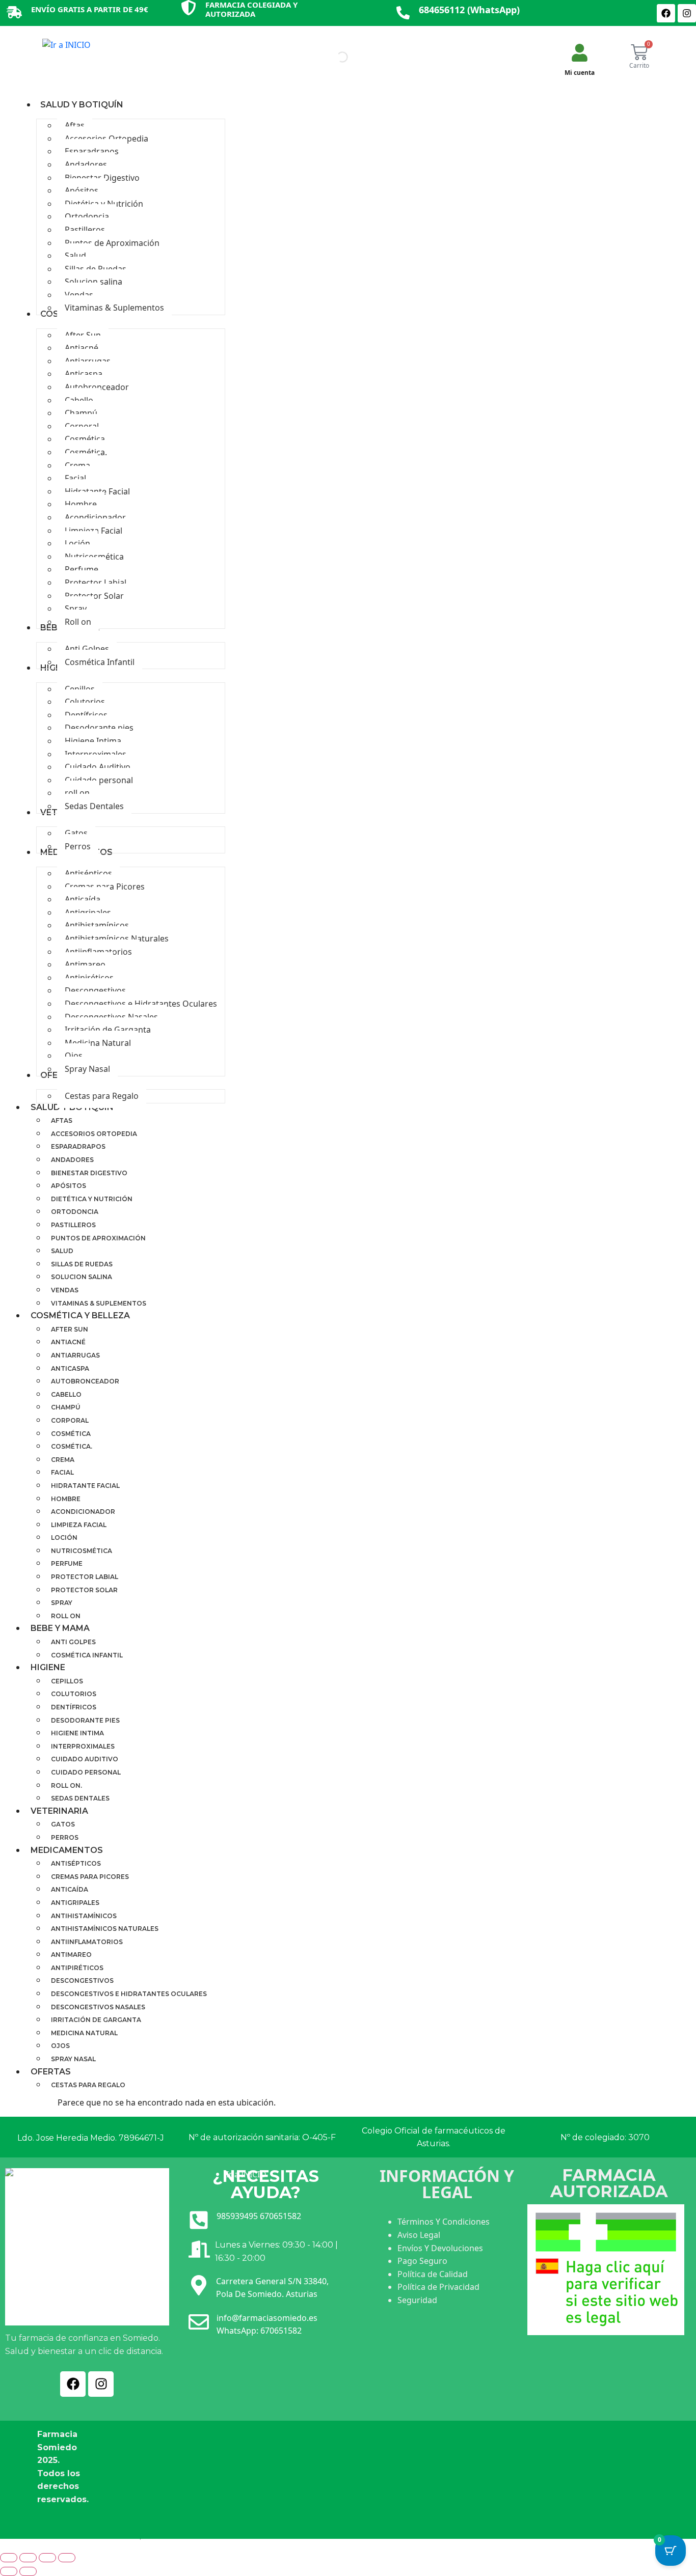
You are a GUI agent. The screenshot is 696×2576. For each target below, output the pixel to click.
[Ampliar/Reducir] (9, 2558)
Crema (63, 1460)
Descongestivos (82, 1981)
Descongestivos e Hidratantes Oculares (129, 1994)
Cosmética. (72, 1446)
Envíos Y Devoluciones (440, 2248)
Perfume (67, 1563)
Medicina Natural (84, 2033)
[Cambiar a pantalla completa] (28, 2558)
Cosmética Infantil (87, 1655)
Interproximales (83, 1746)
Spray (62, 1603)
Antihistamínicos (84, 1916)
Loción (64, 1538)
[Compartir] (47, 2558)
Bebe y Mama (60, 1628)
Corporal (70, 1420)
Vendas (65, 1290)
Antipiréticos (77, 1968)
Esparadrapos (78, 1146)
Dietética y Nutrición (92, 1199)
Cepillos (67, 1681)
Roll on (66, 1616)
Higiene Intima (77, 1733)
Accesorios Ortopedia (94, 1134)
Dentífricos (74, 1707)
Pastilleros (73, 1225)
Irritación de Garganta (96, 2020)
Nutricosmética (82, 1551)
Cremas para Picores (90, 1877)
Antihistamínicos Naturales (105, 1929)
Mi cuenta (580, 73)
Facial (62, 1472)
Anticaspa (70, 1368)
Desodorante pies (85, 1720)
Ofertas (51, 2072)
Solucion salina (82, 1277)
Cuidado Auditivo (85, 1759)
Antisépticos (76, 1863)
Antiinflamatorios (87, 1942)
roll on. (66, 1785)
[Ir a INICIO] (66, 47)
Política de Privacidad (438, 2287)
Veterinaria (59, 1811)
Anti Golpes (73, 1642)
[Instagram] (687, 13)
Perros (65, 1837)
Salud (62, 1251)
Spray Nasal (73, 2059)
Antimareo (71, 1955)
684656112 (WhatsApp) (469, 10)
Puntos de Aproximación (98, 1238)
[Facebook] (666, 13)
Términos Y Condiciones (444, 2222)
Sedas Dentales (80, 1798)
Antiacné (68, 1342)
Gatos (63, 1824)
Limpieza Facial (79, 1525)
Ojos (60, 2046)
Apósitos (69, 1186)
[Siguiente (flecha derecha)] (28, 2571)
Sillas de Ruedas (82, 1264)
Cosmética (71, 1434)
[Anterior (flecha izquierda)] (9, 2571)
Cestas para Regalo (88, 2085)
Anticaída (70, 1889)
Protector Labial (85, 1577)
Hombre (66, 1499)
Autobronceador (85, 1381)
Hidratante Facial (85, 1486)
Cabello (66, 1394)
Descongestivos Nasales (98, 2007)
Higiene (48, 1667)
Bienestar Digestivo (89, 1173)
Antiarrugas (75, 1355)
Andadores (72, 1160)
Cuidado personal (86, 1772)
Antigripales (75, 1903)
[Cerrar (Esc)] (67, 2558)
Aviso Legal (419, 2235)
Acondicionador (83, 1512)
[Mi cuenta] (580, 53)
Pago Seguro (422, 2261)
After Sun (70, 1329)
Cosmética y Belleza (80, 1315)
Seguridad (417, 2300)
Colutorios (74, 1694)
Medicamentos (67, 1850)
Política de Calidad (433, 2274)
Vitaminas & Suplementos (99, 1303)
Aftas (62, 1120)
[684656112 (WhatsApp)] (403, 13)
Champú (66, 1407)
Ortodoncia (75, 1212)
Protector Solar (84, 1590)
